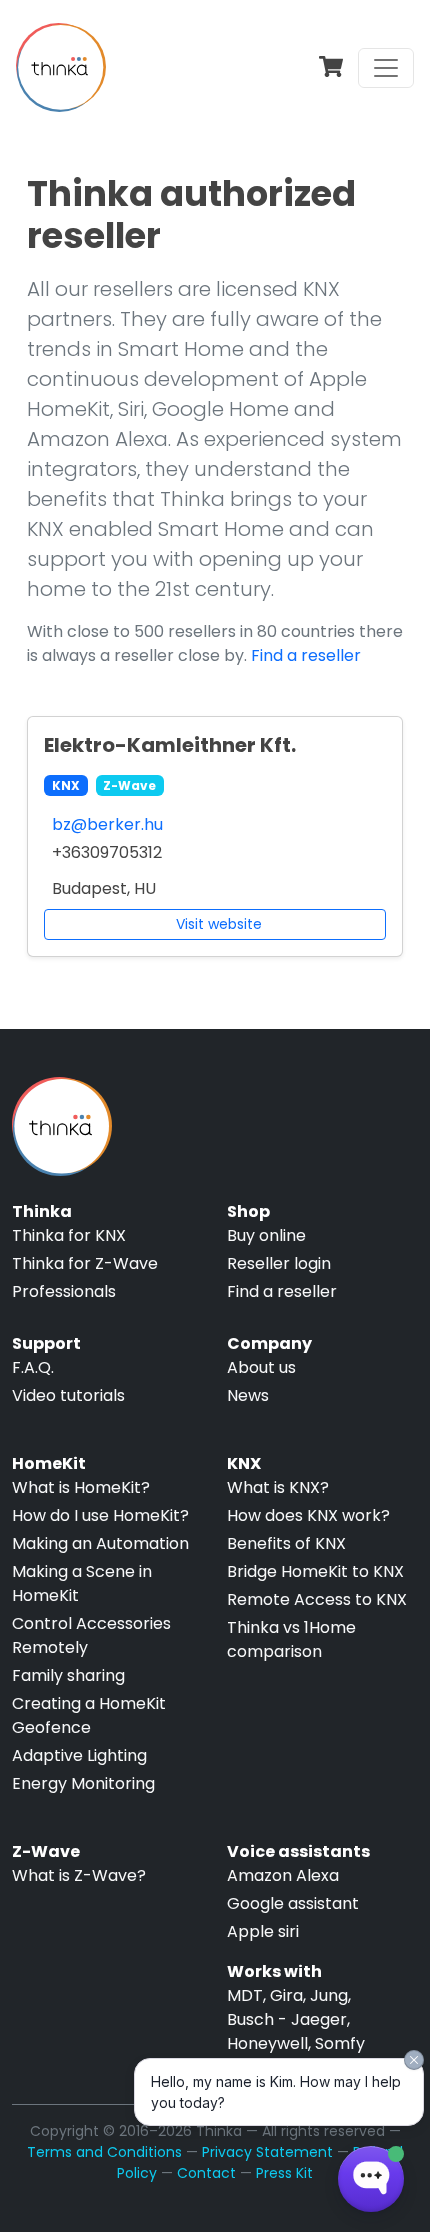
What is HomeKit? (81, 1487)
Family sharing (68, 1675)
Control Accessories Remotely (91, 1635)
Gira (286, 1995)
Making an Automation (100, 1543)
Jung (329, 1995)
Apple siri (263, 1931)
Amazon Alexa (283, 1875)
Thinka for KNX (69, 1235)
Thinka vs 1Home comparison (291, 1639)
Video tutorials (68, 1395)
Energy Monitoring (83, 1783)
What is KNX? (278, 1487)
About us (261, 1367)
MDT (245, 1995)
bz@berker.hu (107, 824)
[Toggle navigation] (386, 68)
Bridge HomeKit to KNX (315, 1571)
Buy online (266, 1235)
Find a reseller (306, 655)
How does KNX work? (308, 1515)
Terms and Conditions (104, 2152)
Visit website (219, 924)
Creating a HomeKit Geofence (89, 1715)
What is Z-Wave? (79, 1875)
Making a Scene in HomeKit (82, 1583)
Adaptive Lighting (79, 1755)
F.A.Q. (33, 1367)
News (248, 1395)
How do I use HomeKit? (100, 1515)
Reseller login (279, 1263)
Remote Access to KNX (317, 1599)
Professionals (64, 1291)
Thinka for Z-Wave (85, 1263)
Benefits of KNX (286, 1543)
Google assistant (293, 1903)
